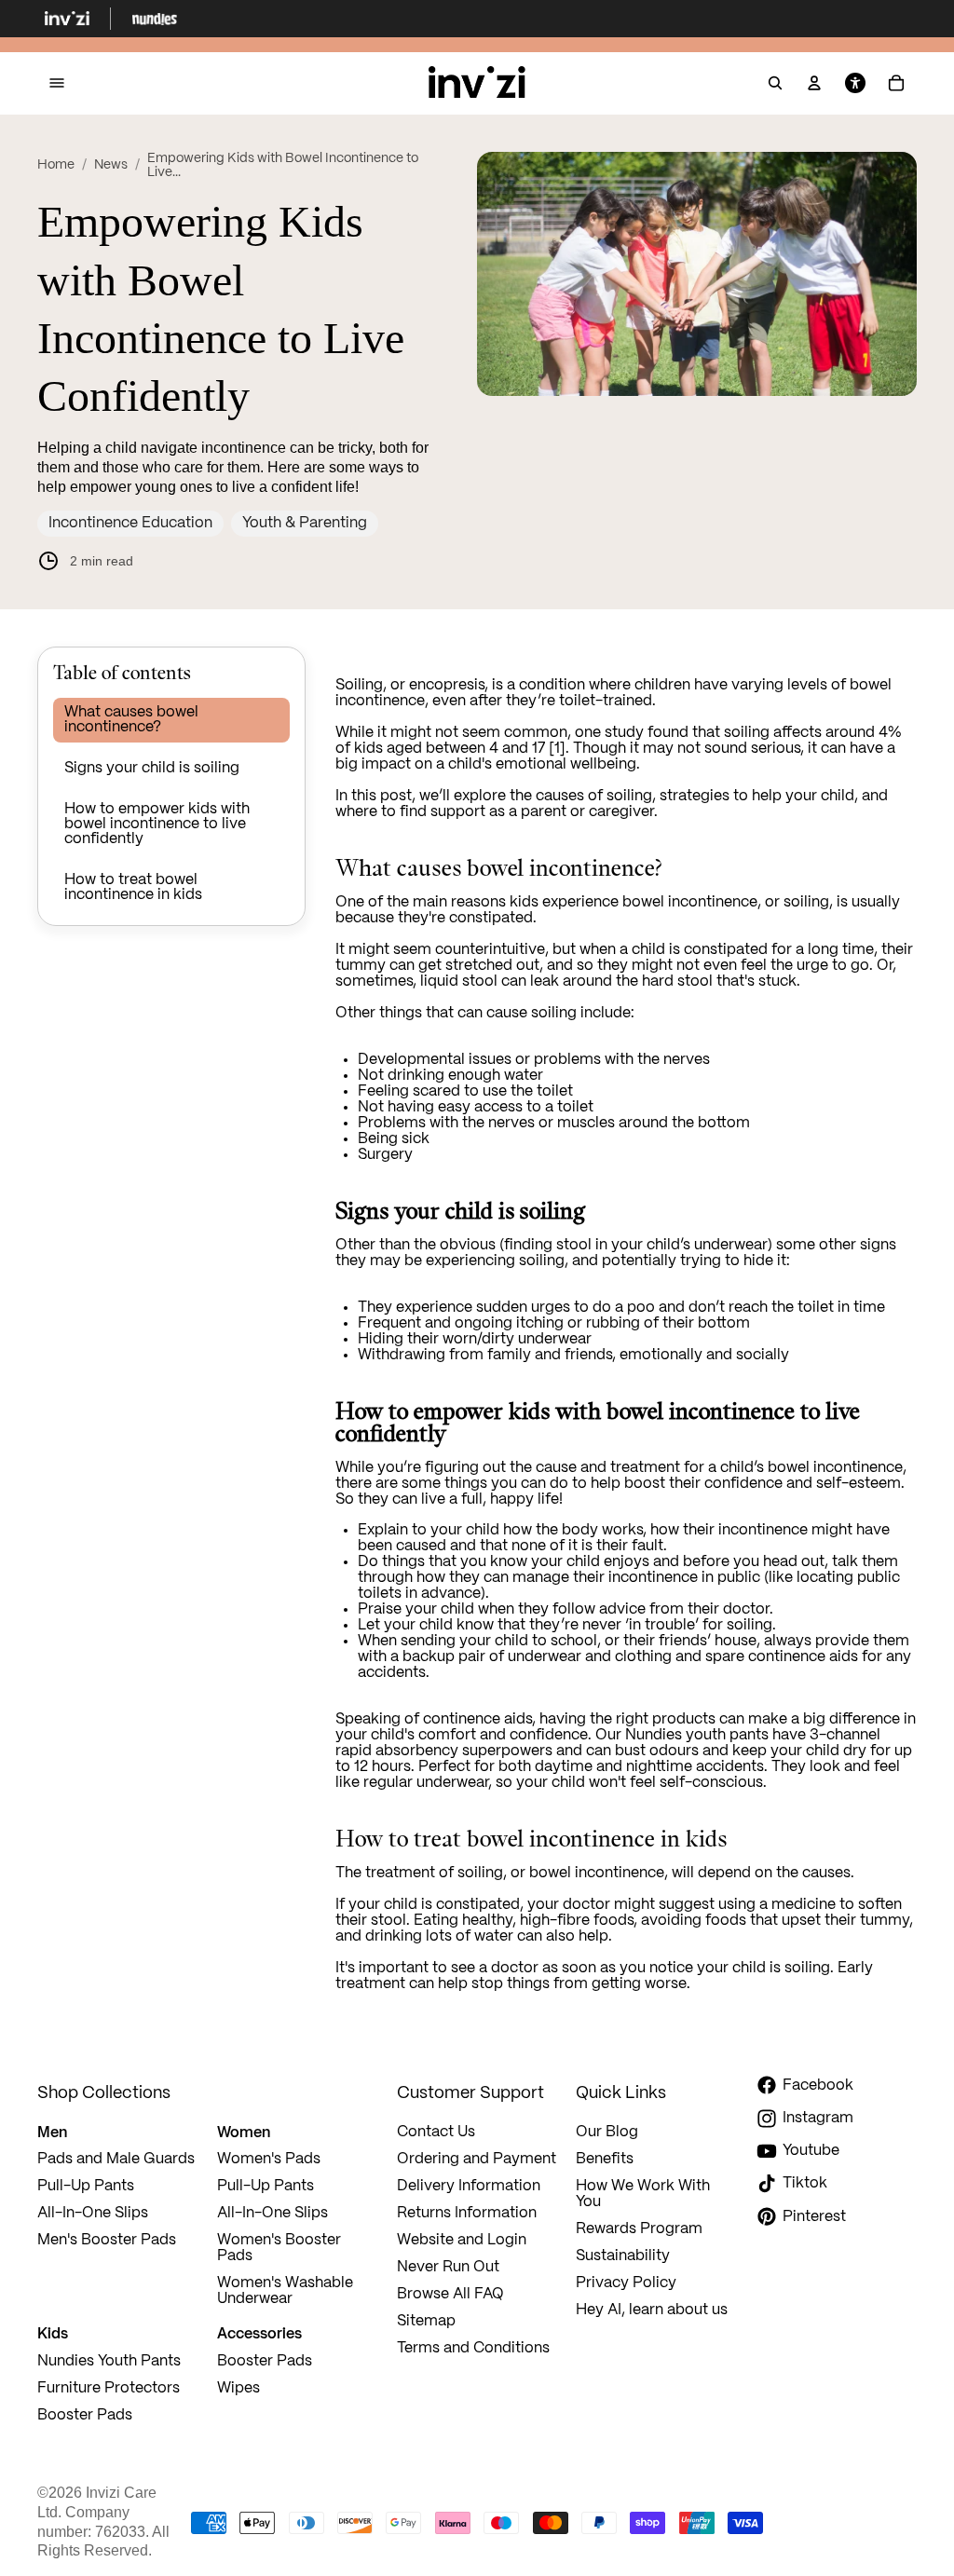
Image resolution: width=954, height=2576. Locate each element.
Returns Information (467, 2213)
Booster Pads (85, 2415)
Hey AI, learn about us (652, 2310)
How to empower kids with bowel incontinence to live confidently (157, 824)
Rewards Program (639, 2229)
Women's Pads (269, 2159)
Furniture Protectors (109, 2388)
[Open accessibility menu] (855, 84)
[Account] (814, 84)
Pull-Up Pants (86, 2186)
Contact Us (436, 2132)
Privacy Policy (626, 2283)
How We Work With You (643, 2194)
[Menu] (57, 83)
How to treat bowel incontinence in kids (133, 887)
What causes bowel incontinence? (131, 720)
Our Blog (607, 2132)
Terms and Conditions (473, 2348)
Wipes (238, 2388)
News (111, 165)
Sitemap (426, 2321)
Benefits (605, 2159)
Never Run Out (448, 2267)
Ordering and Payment (477, 2159)
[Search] (775, 84)
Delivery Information (469, 2186)
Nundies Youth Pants (109, 2361)
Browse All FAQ (450, 2294)
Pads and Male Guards (116, 2159)
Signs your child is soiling (152, 768)
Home (56, 165)
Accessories (259, 2333)
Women (244, 2132)
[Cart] (896, 84)
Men (52, 2132)
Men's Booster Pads (107, 2240)
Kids (53, 2333)
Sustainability (623, 2256)
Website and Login (462, 2240)
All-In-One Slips (95, 2213)
